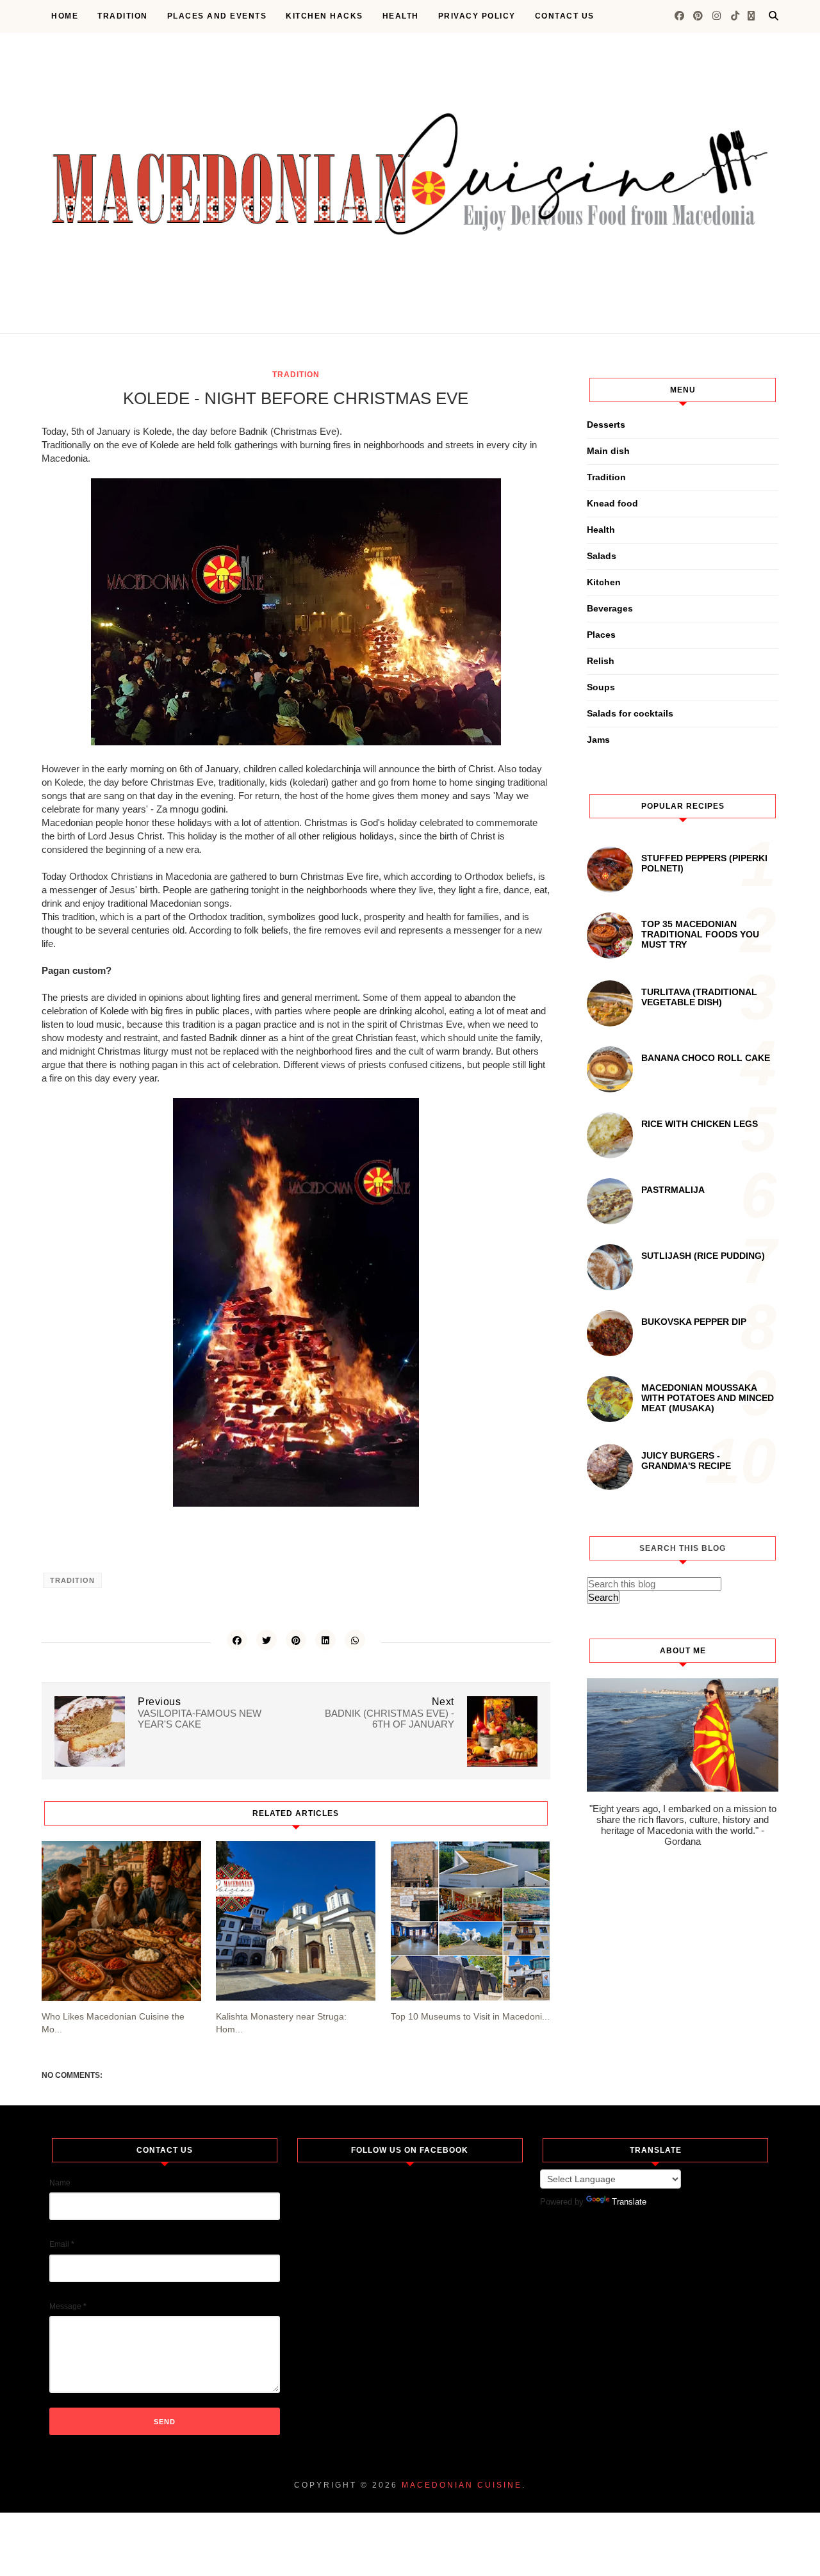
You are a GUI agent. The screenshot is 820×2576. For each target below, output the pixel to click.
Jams (598, 740)
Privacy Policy (477, 16)
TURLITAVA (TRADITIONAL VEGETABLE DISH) (699, 997)
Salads (602, 556)
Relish (601, 661)
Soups (601, 687)
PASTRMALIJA (673, 1190)
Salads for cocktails (630, 713)
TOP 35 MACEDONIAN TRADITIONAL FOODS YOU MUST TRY (700, 934)
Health (401, 16)
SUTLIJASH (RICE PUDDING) (703, 1256)
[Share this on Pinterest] (296, 1640)
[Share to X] (266, 1640)
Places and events (217, 16)
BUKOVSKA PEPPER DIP (694, 1322)
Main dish (608, 451)
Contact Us (565, 16)
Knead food (612, 503)
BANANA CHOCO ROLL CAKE (706, 1058)
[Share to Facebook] (237, 1640)
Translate (629, 2202)
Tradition (123, 16)
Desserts (606, 425)
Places (601, 635)
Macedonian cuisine (462, 2485)
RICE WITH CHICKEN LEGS (700, 1124)
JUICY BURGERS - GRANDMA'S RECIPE (686, 1461)
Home (65, 16)
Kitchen (604, 582)
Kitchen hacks (324, 16)
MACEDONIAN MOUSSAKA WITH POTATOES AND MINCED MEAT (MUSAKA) (708, 1398)
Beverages (610, 608)
